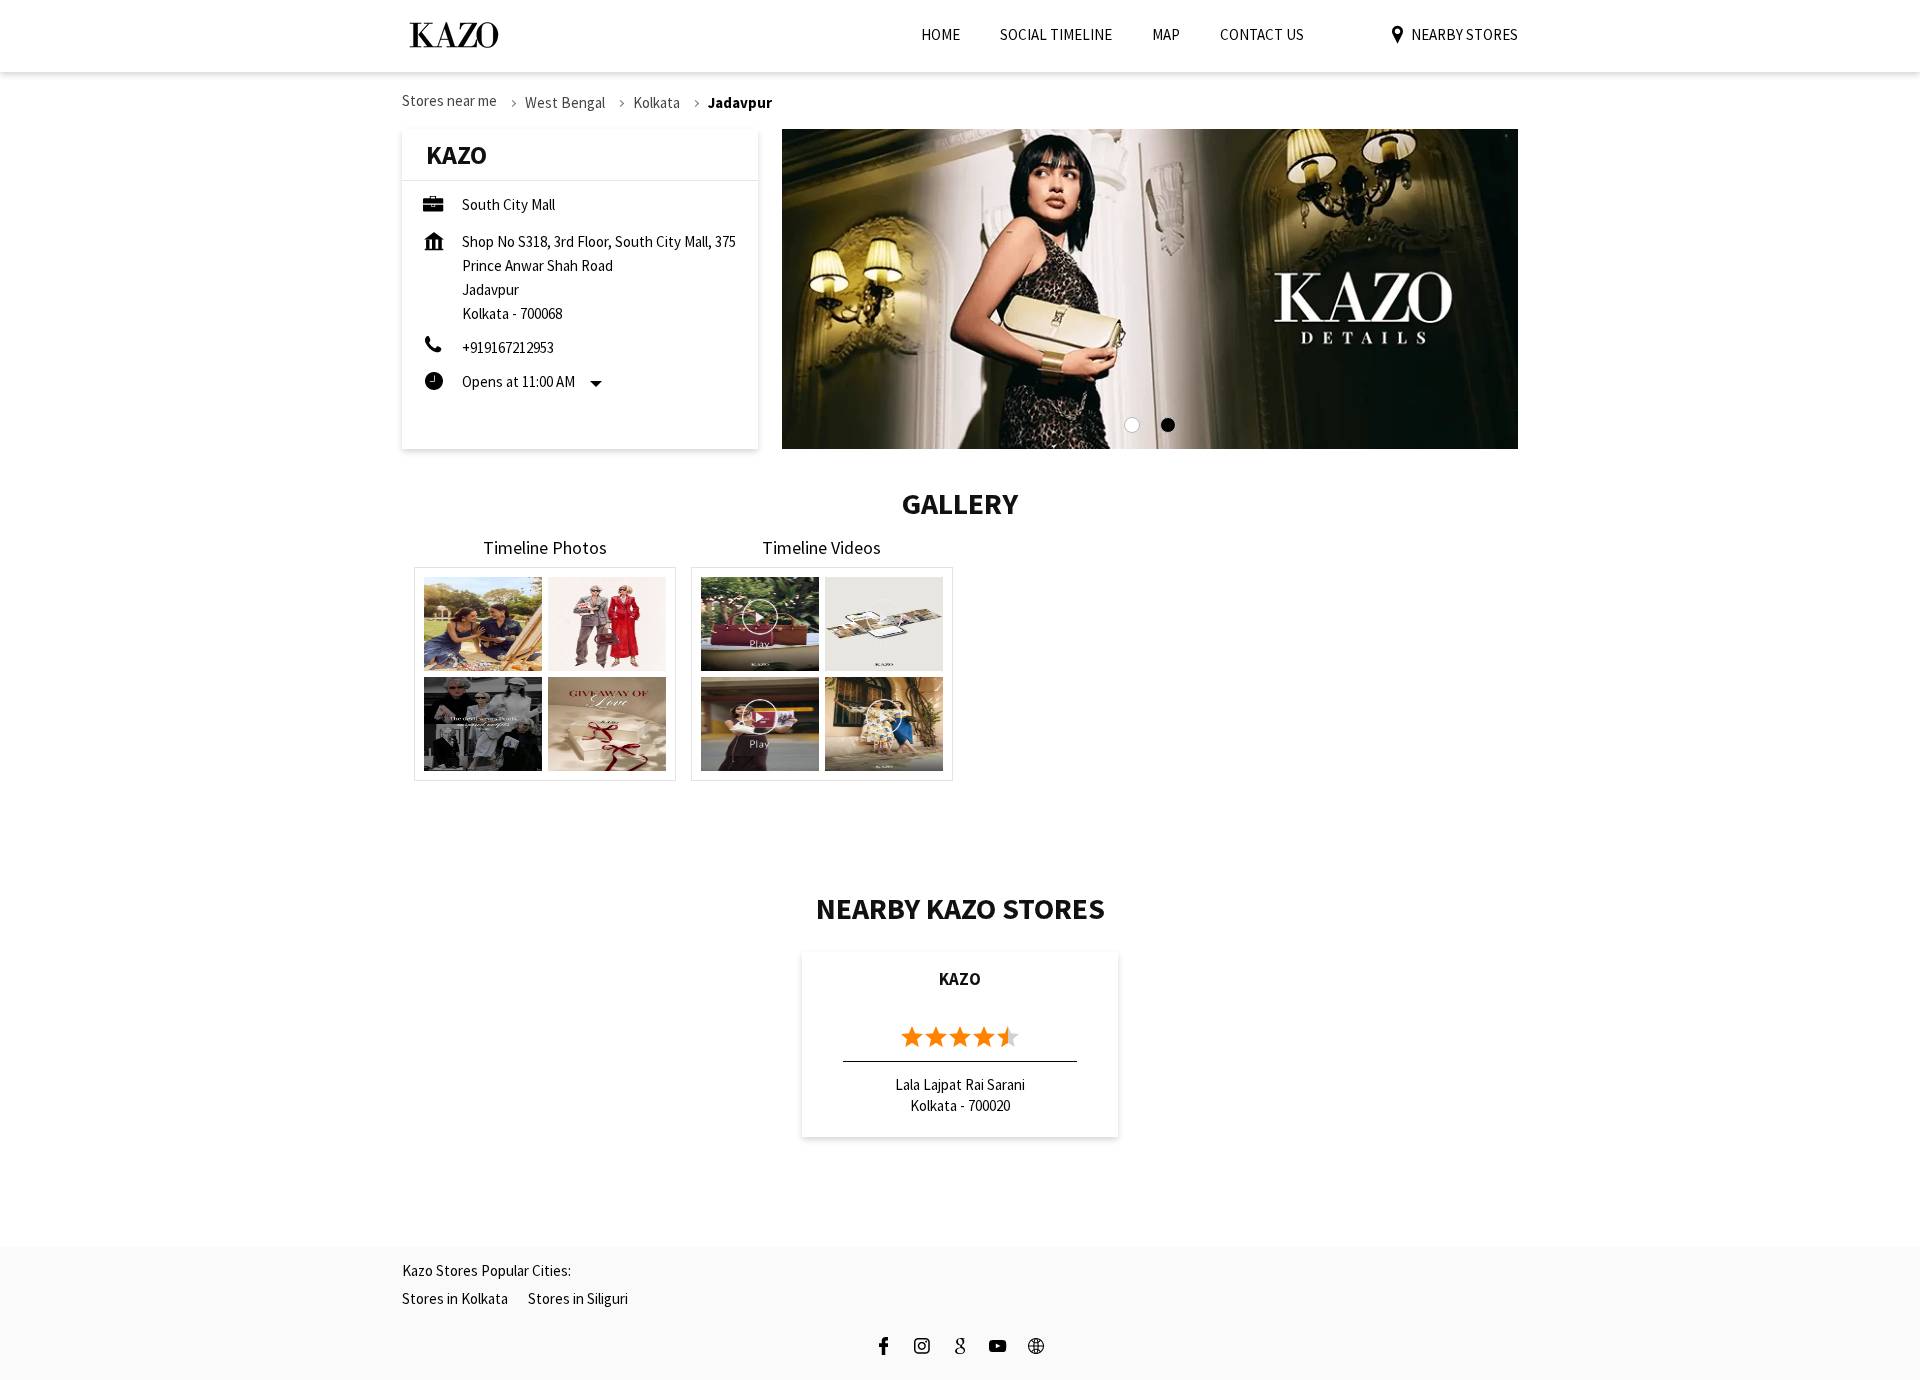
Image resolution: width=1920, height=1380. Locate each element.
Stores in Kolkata (455, 1298)
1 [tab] (1132, 425)
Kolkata (656, 102)
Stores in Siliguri (578, 1298)
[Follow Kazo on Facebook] (884, 1348)
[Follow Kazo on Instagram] (922, 1348)
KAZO (960, 979)
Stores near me (449, 100)
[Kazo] (454, 35)
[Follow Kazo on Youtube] (998, 1348)
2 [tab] (1168, 425)
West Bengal (565, 102)
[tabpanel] (1150, 289)
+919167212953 (508, 347)
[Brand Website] (1036, 1348)
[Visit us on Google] (960, 1348)
